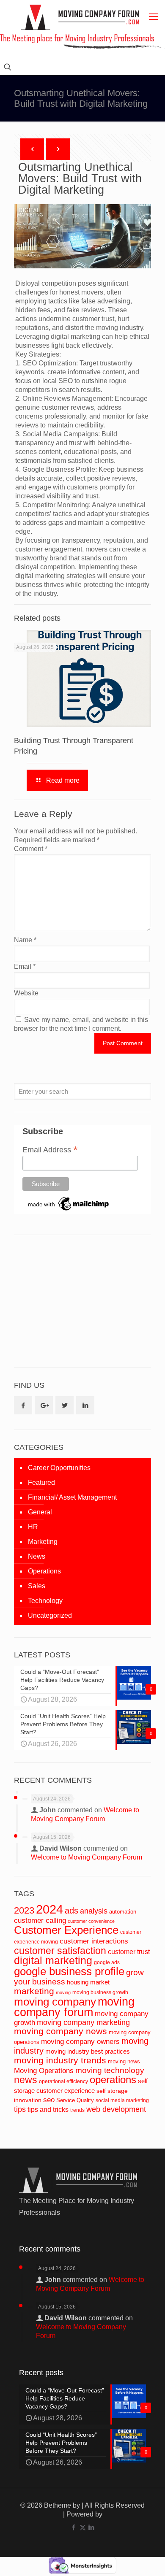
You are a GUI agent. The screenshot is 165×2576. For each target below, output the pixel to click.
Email (25, 966)
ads (71, 1911)
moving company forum (74, 2007)
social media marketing (122, 2100)
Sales (37, 1586)
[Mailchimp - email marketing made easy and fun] (69, 1211)
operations (113, 2080)
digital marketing (53, 1960)
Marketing (43, 1542)
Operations (44, 1571)
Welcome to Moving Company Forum (87, 1857)
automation (123, 1912)
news (26, 2080)
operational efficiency (63, 2081)
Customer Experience (66, 1930)
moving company (55, 2002)
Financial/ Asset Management (72, 1497)
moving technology (110, 2070)
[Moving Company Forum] (80, 17)
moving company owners (80, 2042)
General (40, 1512)
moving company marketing (83, 2022)
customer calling (40, 1921)
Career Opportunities (59, 1468)
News (37, 1556)
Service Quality (75, 2100)
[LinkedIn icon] (92, 2527)
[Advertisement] (77, 1300)
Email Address (50, 1149)
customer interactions (94, 1941)
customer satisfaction (60, 1951)
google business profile (69, 1971)
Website (26, 993)
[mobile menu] (154, 17)
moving (63, 1992)
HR (33, 1527)
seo (49, 2100)
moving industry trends (60, 2060)
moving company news (60, 2031)
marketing (34, 1991)
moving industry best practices (88, 2052)
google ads (107, 1962)
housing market (88, 1982)
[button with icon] (23, 1405)
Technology (45, 1601)
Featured (41, 1483)
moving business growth (100, 1992)
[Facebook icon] (74, 2527)
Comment (31, 849)
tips (20, 2109)
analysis (94, 1911)
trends (77, 2110)
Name (25, 940)
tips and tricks (48, 2110)
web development (116, 2109)
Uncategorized (50, 1615)
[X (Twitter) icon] (83, 2527)
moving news (124, 2061)
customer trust (129, 1952)
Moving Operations (44, 2071)
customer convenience (91, 1921)
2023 (24, 1910)
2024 (49, 1909)
